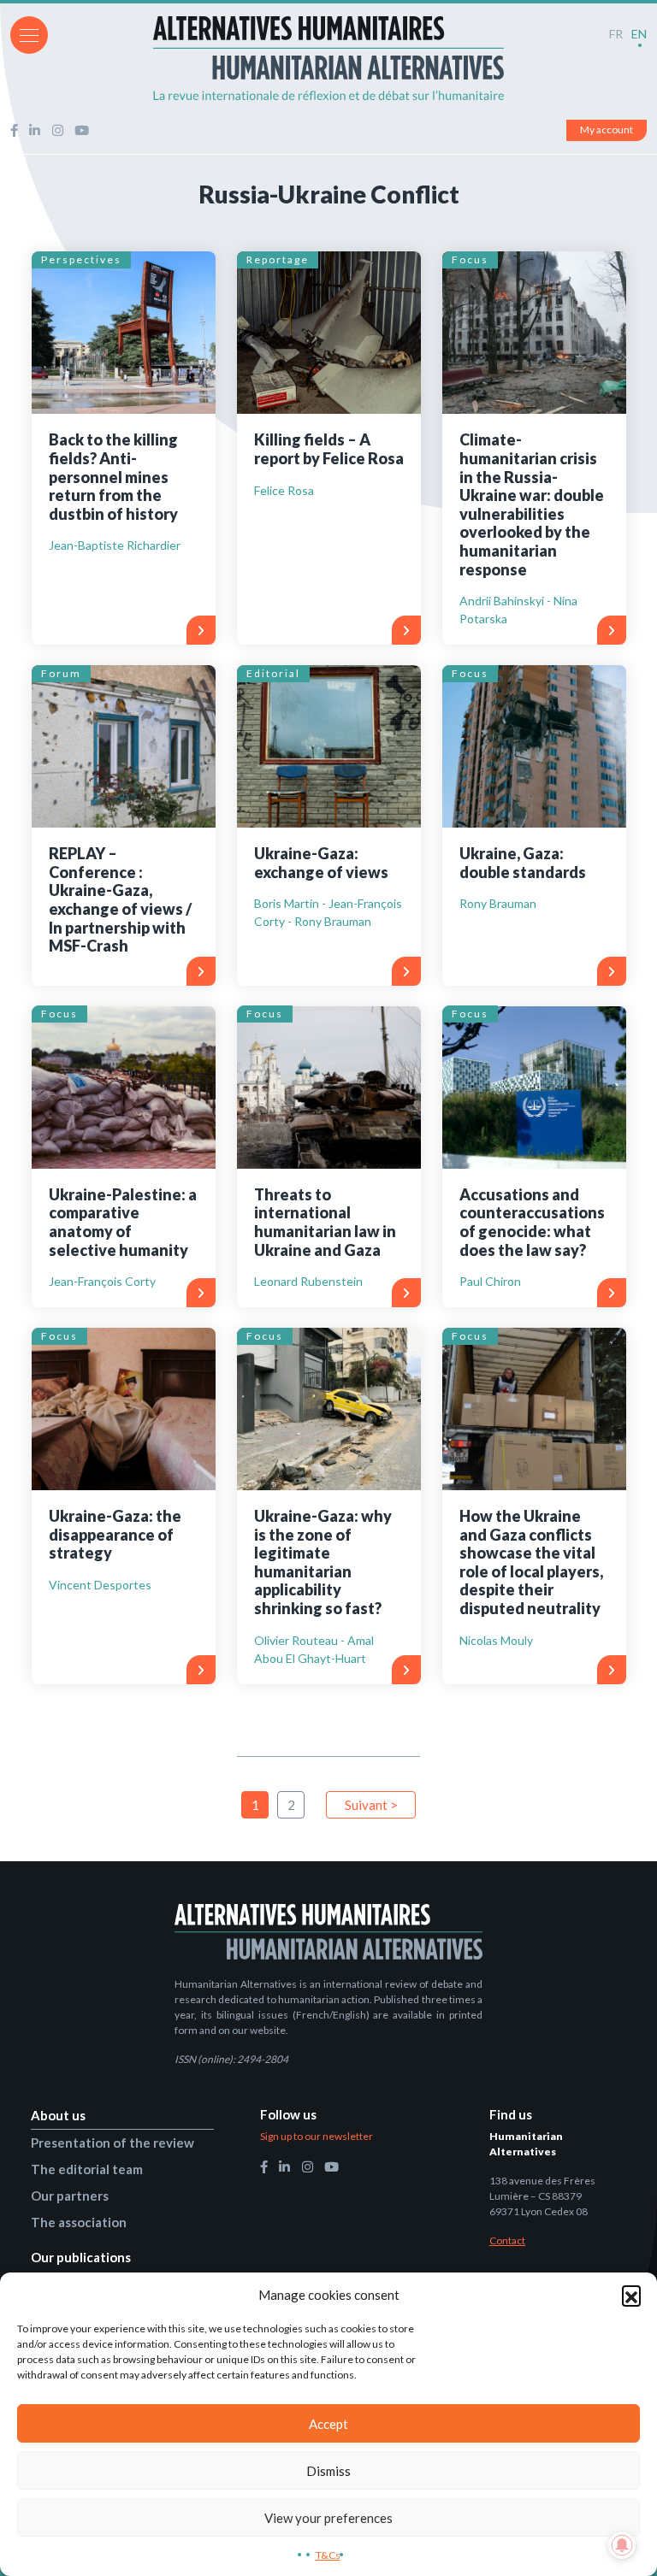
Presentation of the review (112, 2143)
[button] (631, 2295)
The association (79, 2222)
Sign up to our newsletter (317, 2136)
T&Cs (328, 2555)
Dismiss (328, 2471)
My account (607, 130)
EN (639, 34)
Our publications (81, 2257)
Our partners (70, 2196)
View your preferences (328, 2518)
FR (616, 34)
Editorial (273, 673)
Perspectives (81, 259)
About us (58, 2115)
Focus (470, 259)
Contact (507, 2240)
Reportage (278, 259)
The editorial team (87, 2169)
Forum (61, 673)
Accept (328, 2424)
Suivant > (371, 1805)
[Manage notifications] (622, 2545)
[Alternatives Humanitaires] (328, 58)
